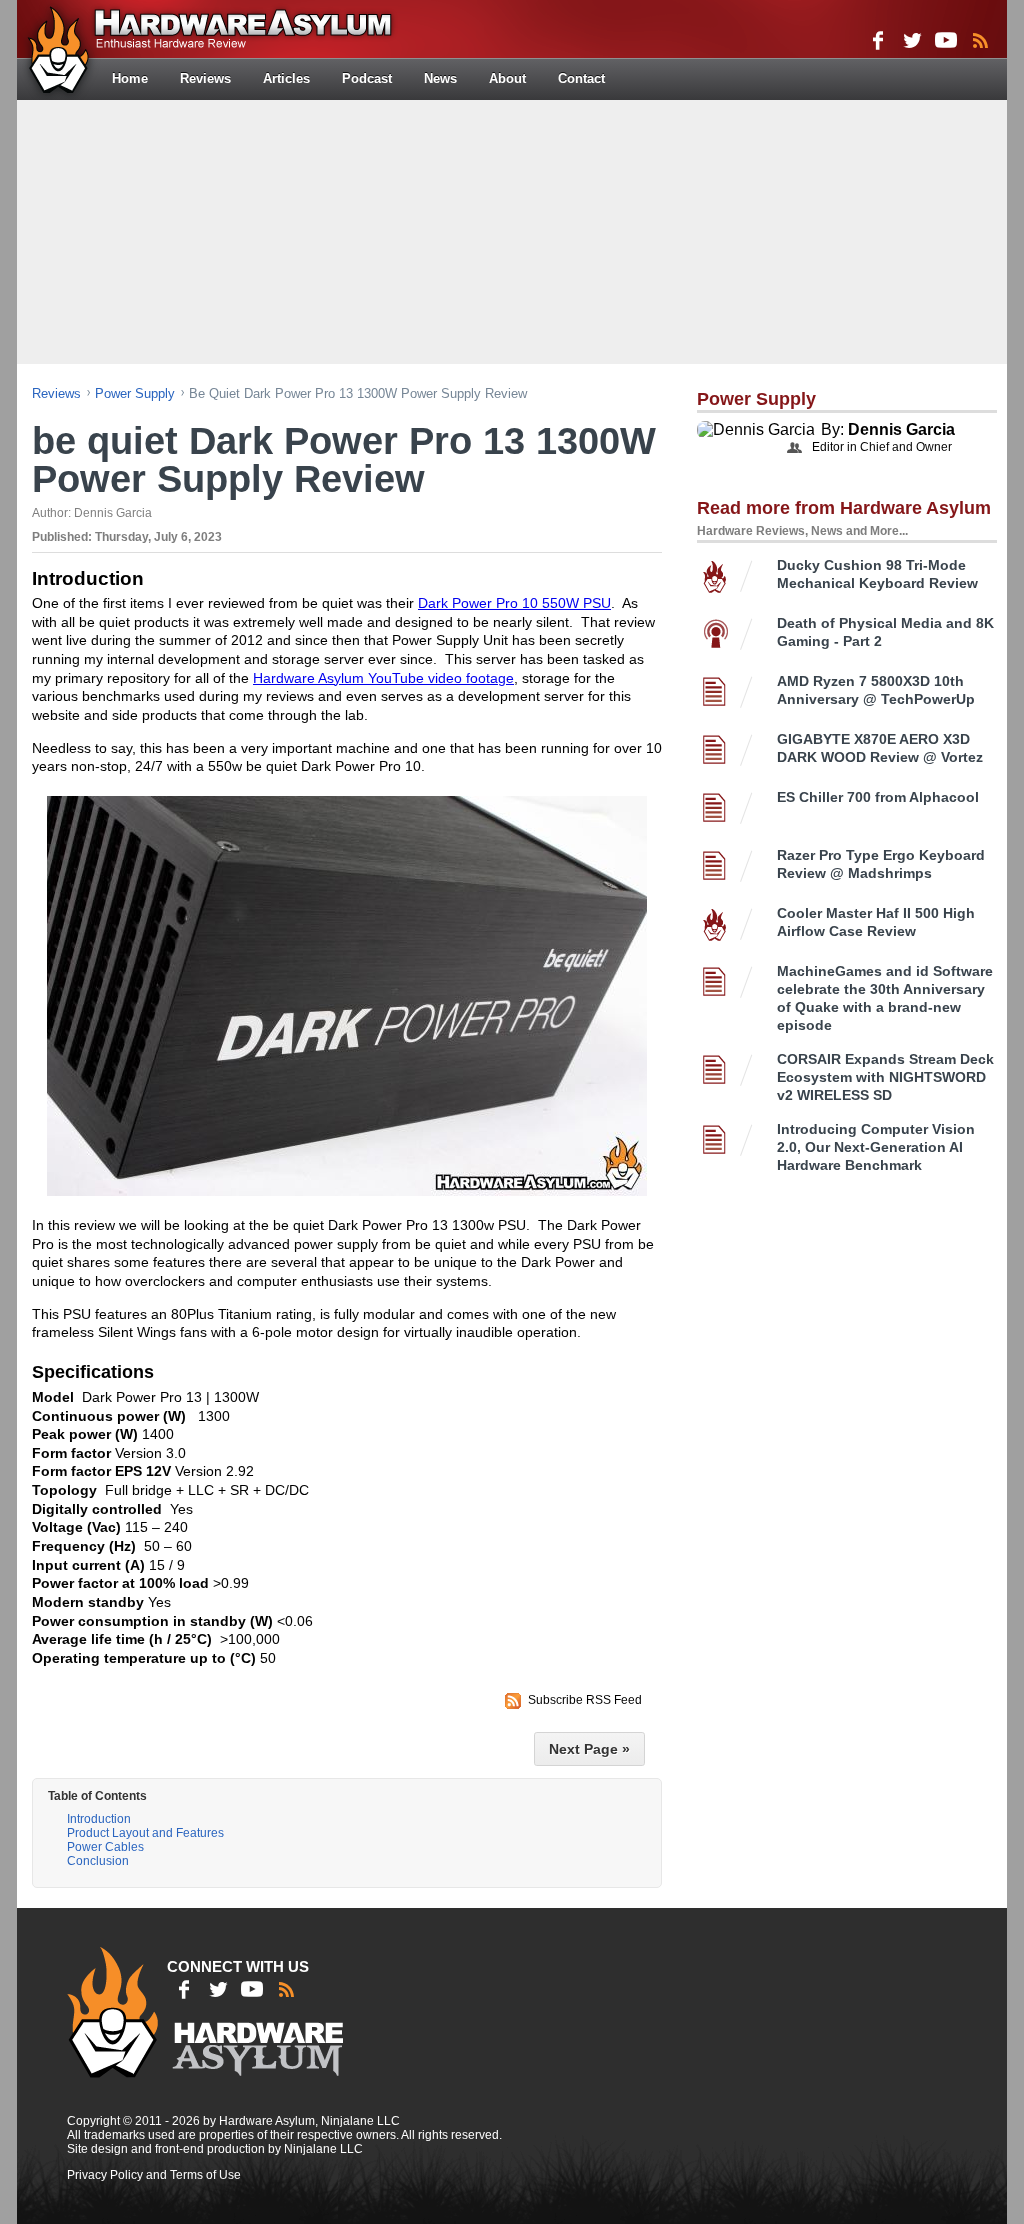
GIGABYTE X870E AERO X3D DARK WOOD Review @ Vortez (880, 748)
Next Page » (589, 1749)
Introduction (99, 1819)
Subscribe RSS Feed (585, 1700)
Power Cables (105, 1847)
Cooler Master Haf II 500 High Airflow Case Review (876, 922)
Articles (286, 78)
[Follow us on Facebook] (878, 40)
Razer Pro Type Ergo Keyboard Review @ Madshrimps (881, 864)
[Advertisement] (512, 230)
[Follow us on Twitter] (912, 40)
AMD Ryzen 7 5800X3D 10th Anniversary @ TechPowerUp (876, 690)
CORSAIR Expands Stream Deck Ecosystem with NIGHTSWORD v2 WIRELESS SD (885, 1077)
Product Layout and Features (145, 1833)
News (440, 78)
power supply (135, 393)
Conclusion (98, 1861)
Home (130, 78)
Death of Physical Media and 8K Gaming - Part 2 (885, 632)
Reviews (205, 78)
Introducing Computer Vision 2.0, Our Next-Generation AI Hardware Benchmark (876, 1147)
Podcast (367, 78)
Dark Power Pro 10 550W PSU (514, 603)
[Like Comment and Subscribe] (946, 40)
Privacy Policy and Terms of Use (154, 2175)
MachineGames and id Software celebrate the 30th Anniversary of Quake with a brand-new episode (885, 998)
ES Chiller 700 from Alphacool (878, 797)
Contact (581, 78)
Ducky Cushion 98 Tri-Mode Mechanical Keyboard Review (877, 574)
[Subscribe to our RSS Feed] (980, 40)
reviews (56, 393)
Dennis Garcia (901, 429)
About (507, 78)
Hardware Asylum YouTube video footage (383, 678)
